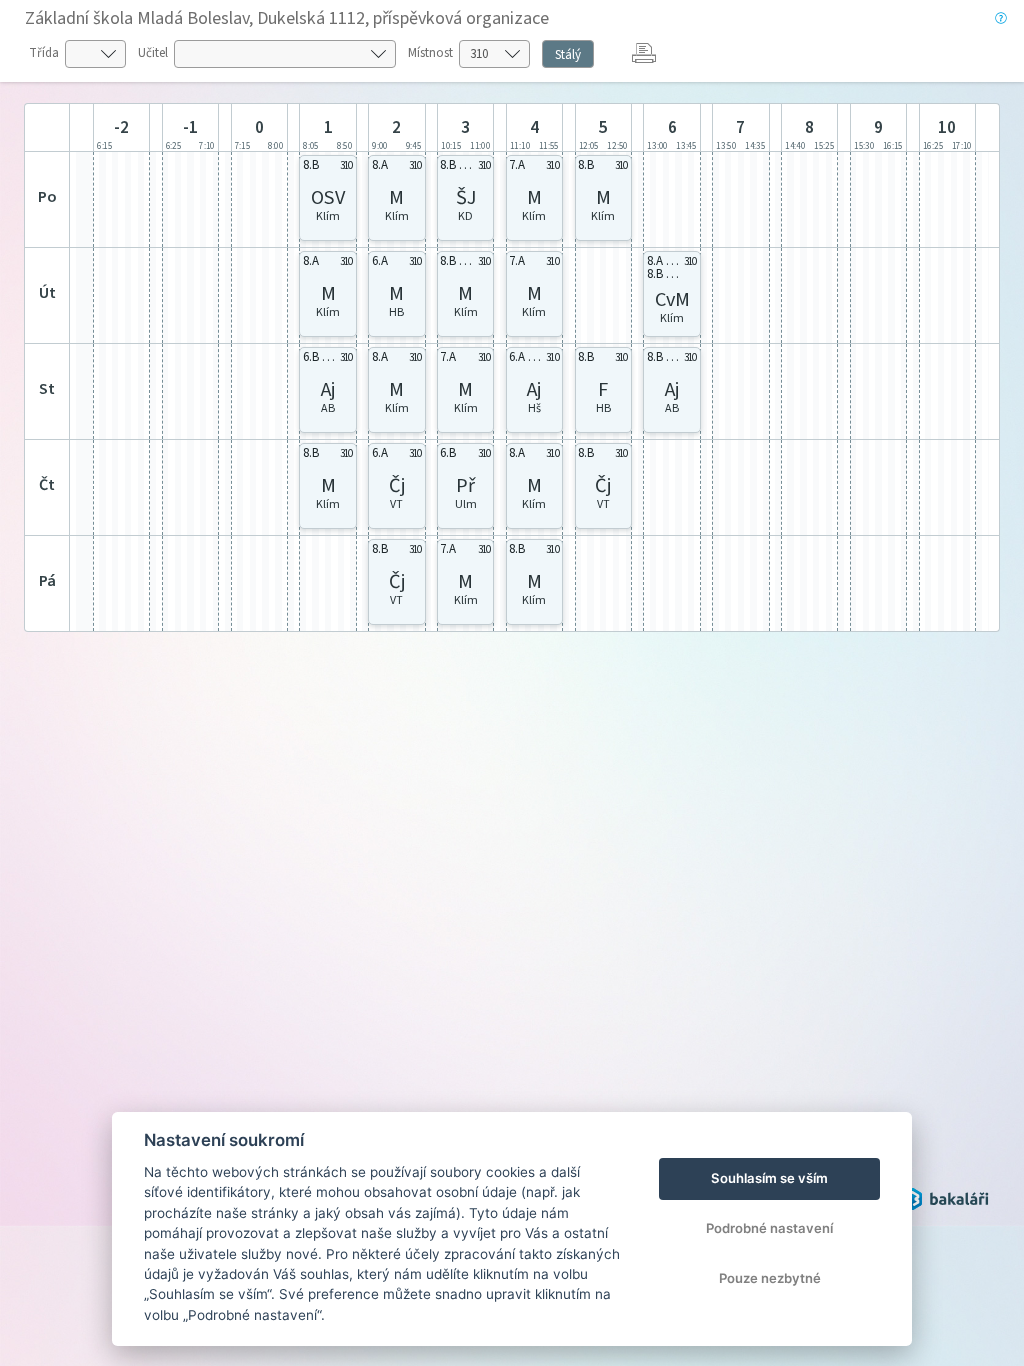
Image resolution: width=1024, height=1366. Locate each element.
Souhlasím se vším (769, 1178)
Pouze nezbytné (770, 1278)
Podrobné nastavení (769, 1228)
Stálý (568, 55)
